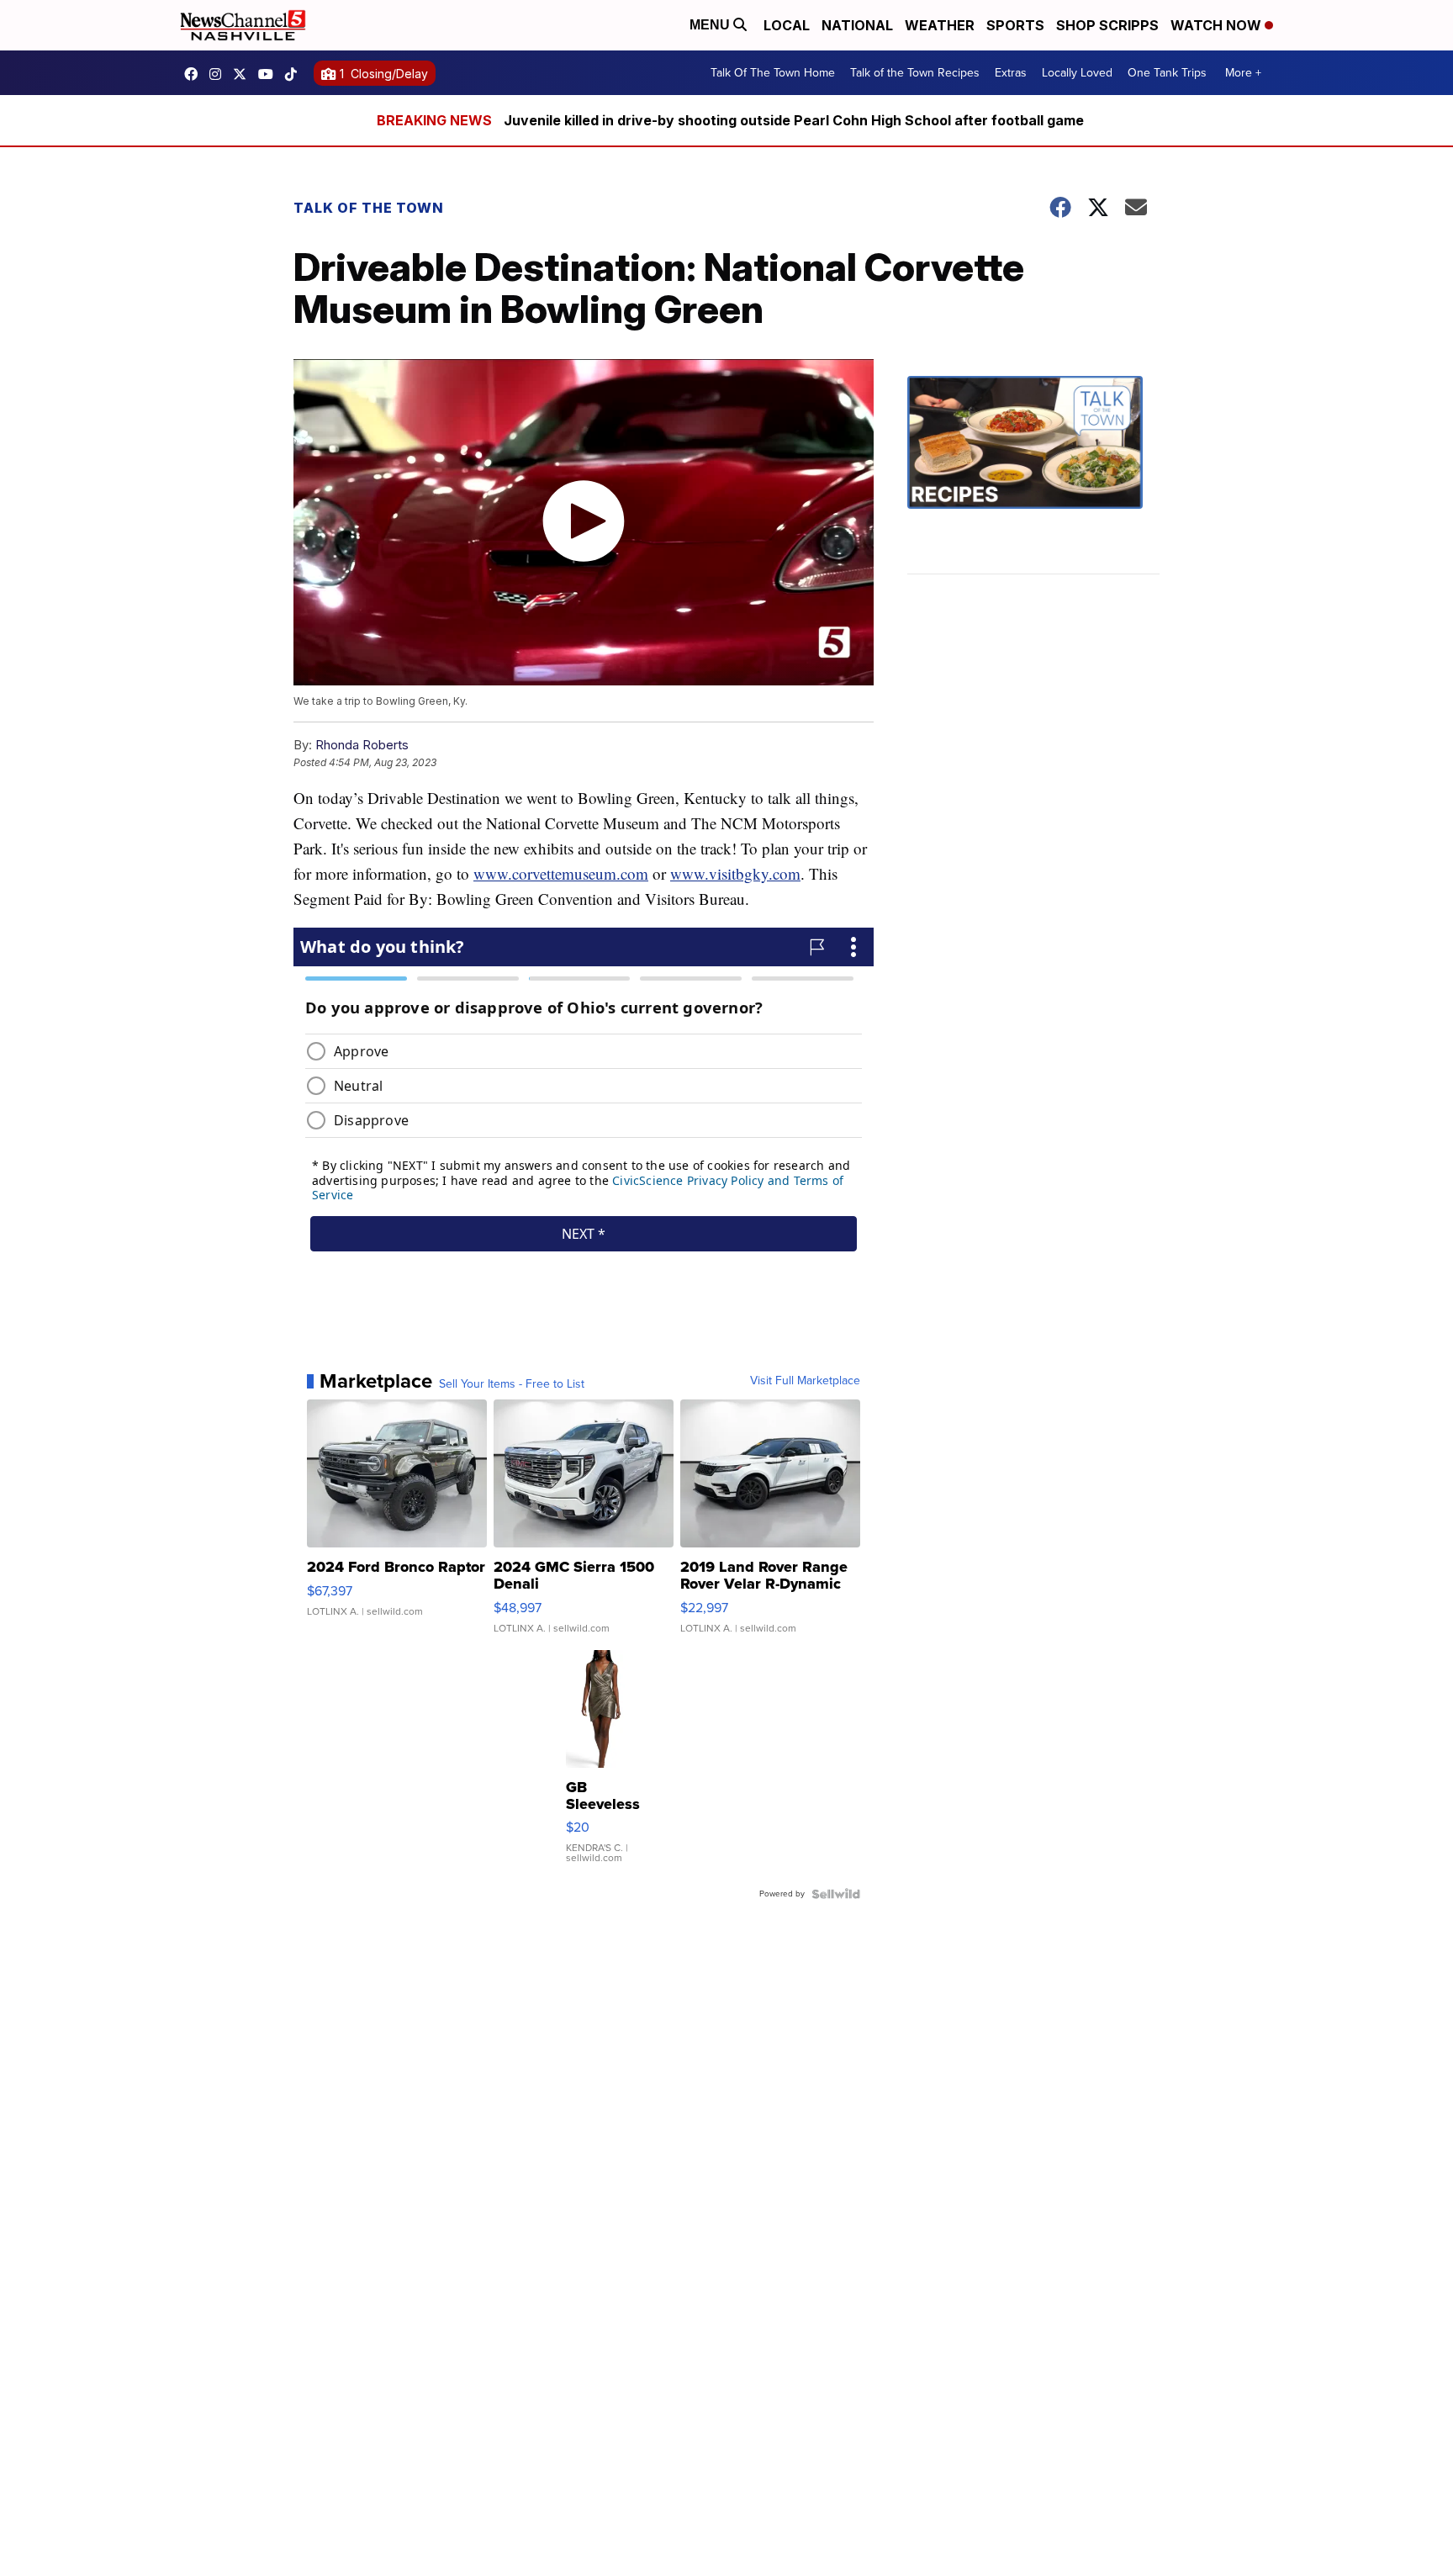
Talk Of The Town (369, 208)
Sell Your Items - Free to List (512, 1384)
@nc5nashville (295, 74)
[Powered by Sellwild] (836, 1894)
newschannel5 (195, 74)
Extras (1011, 73)
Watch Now (1218, 25)
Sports (1015, 25)
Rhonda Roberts (362, 745)
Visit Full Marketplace (805, 1381)
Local (787, 25)
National (857, 25)
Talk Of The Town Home (773, 73)
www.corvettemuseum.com (561, 873)
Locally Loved (1077, 73)
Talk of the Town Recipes (915, 73)
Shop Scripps (1107, 25)
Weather (940, 25)
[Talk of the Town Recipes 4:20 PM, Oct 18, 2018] (1033, 475)
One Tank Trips (1167, 73)
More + (1243, 73)
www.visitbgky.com (735, 873)
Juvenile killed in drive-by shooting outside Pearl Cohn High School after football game (794, 120)
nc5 (244, 74)
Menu (711, 25)
